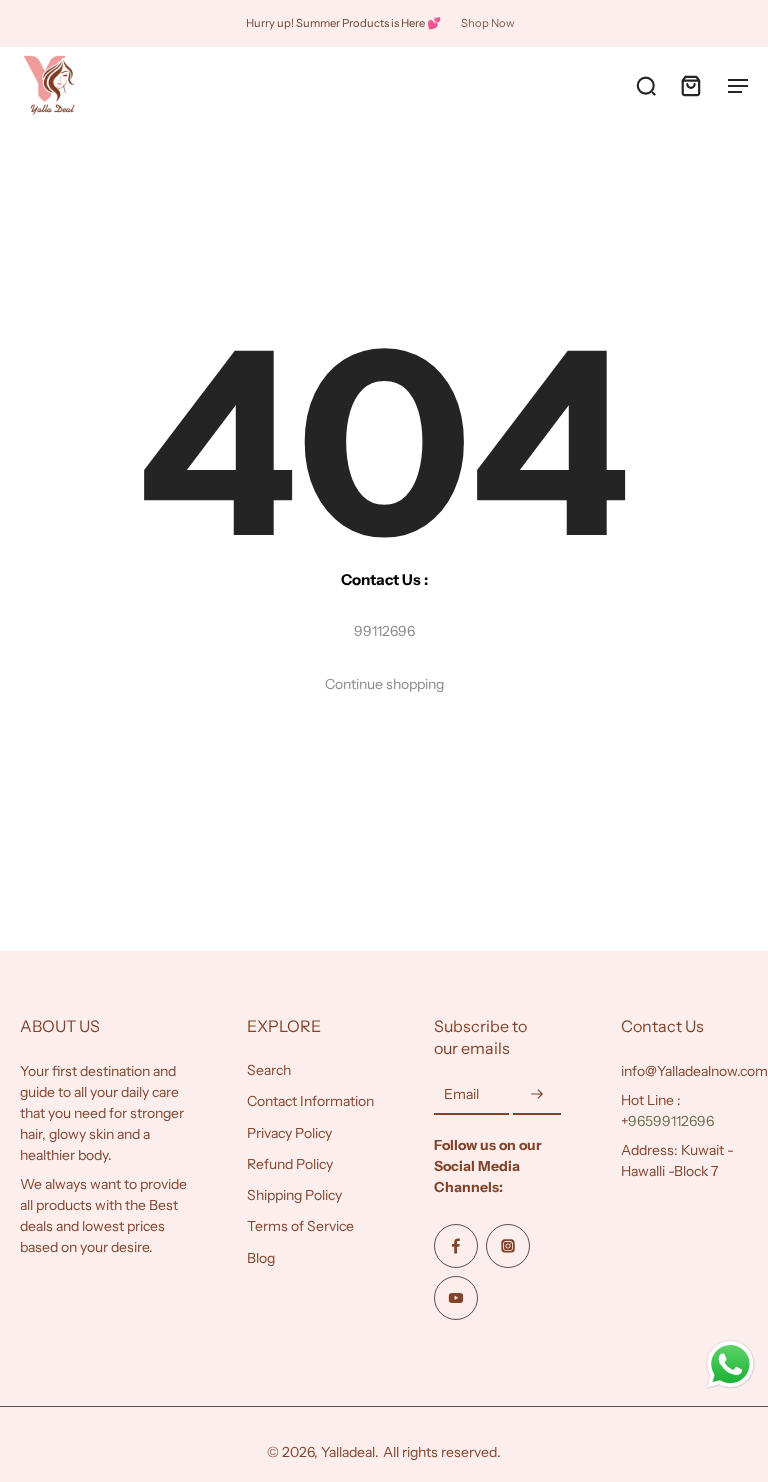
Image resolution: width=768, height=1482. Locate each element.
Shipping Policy (294, 1195)
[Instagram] (508, 1246)
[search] (646, 85)
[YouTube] (456, 1298)
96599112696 (671, 1121)
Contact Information (310, 1101)
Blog (261, 1257)
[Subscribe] (537, 1095)
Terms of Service (300, 1226)
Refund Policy (290, 1163)
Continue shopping (384, 684)
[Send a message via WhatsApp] (730, 1364)
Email (461, 1094)
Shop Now (488, 23)
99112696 (384, 631)
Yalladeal (348, 1452)
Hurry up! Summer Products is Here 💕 (343, 23)
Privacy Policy (289, 1132)
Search (269, 1070)
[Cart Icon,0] (690, 85)
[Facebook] (456, 1246)
